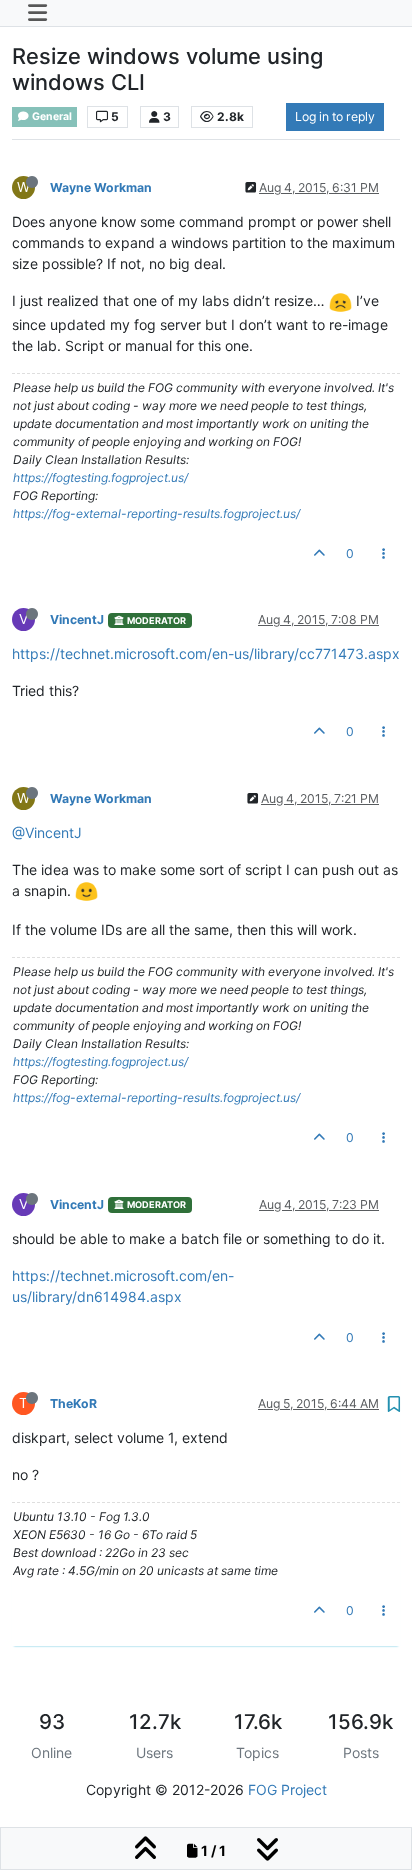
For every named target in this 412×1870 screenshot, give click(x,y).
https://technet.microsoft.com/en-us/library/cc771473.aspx (206, 653)
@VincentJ (47, 832)
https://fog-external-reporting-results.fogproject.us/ (156, 513)
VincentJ (77, 619)
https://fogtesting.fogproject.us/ (100, 477)
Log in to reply (335, 116)
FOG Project (287, 1789)
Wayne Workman (101, 187)
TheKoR (73, 1403)
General (51, 116)
